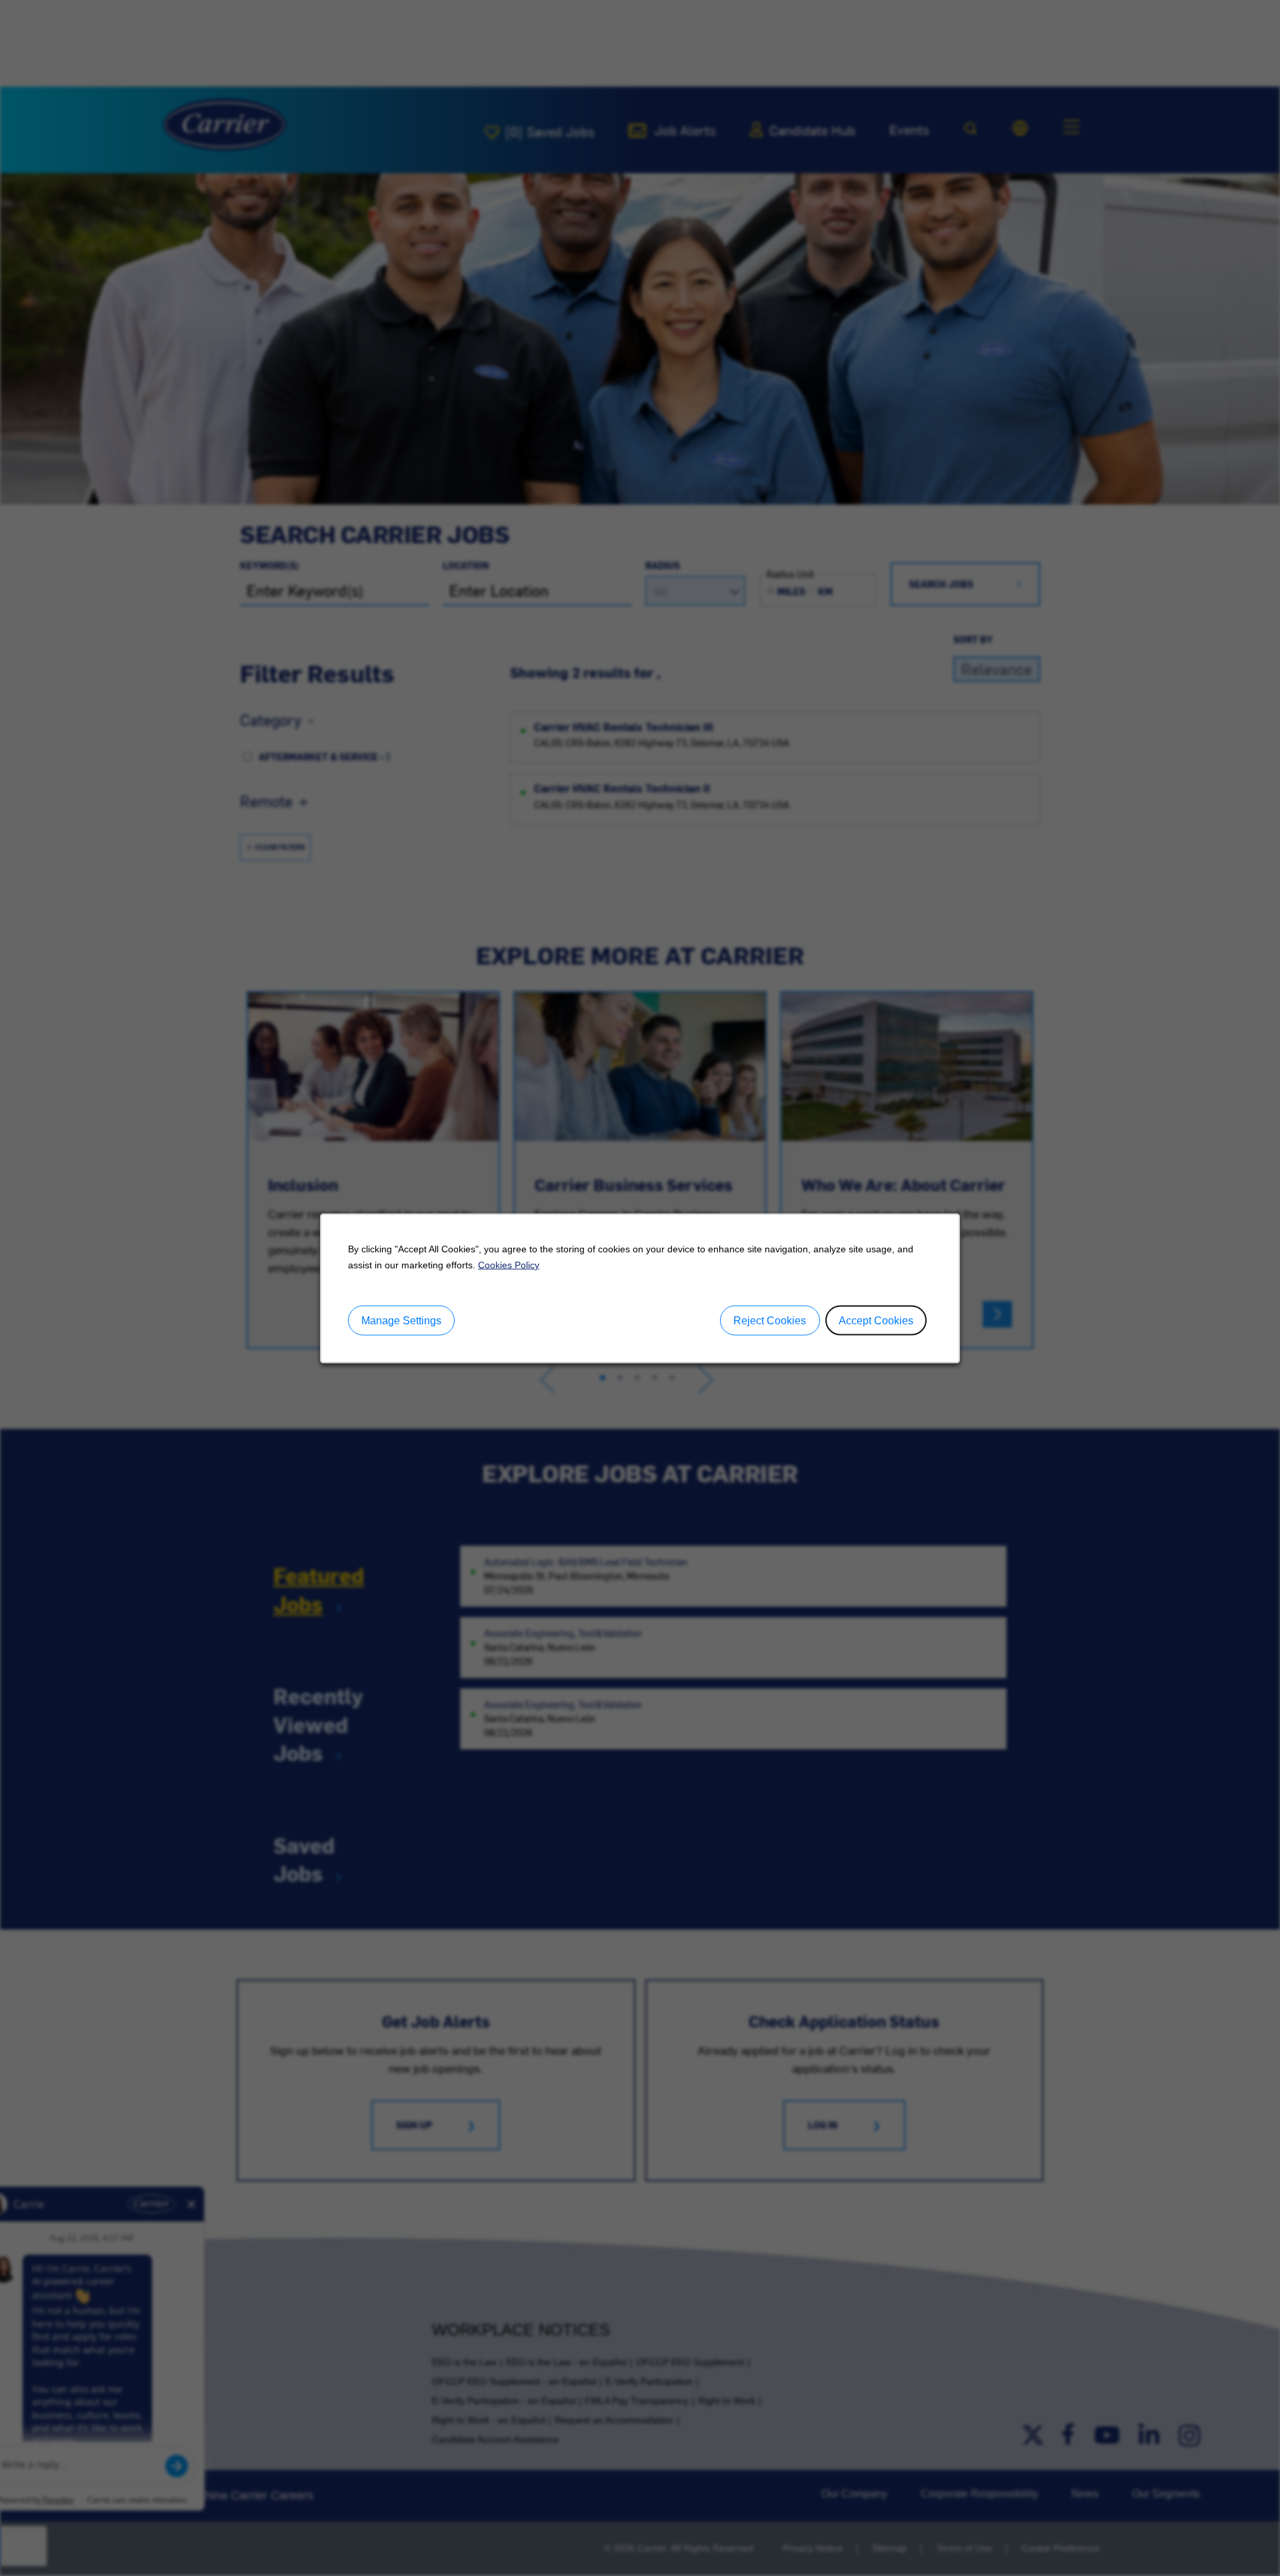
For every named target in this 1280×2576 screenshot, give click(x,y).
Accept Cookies (876, 1320)
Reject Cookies (770, 1320)
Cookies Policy (509, 1264)
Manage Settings (401, 1320)
